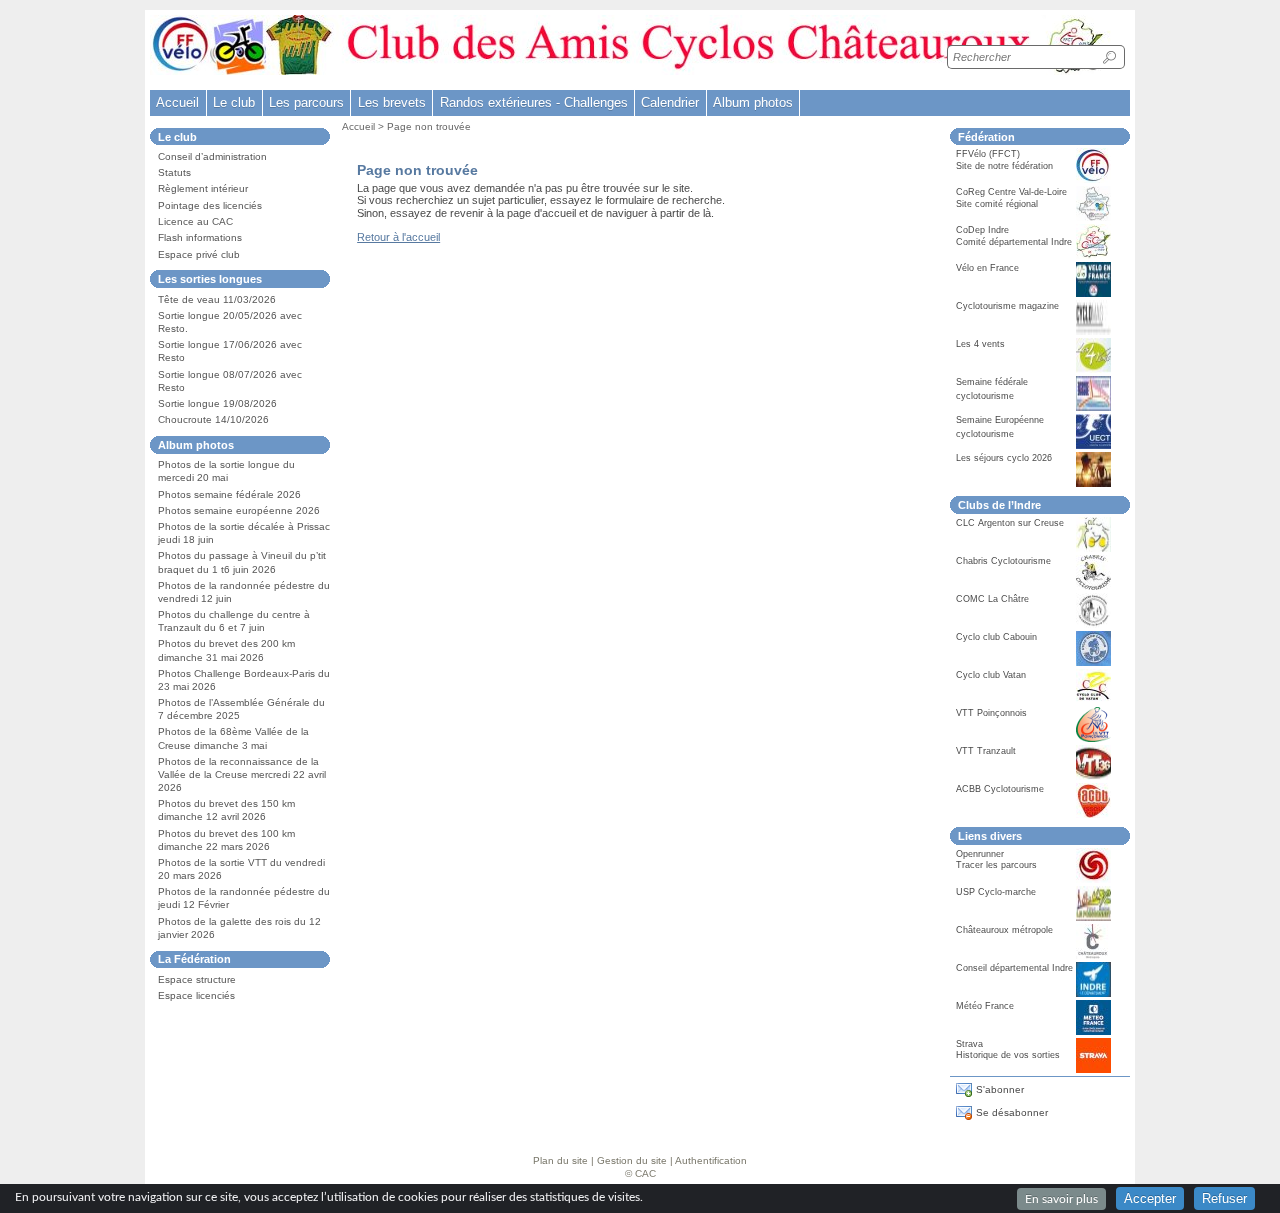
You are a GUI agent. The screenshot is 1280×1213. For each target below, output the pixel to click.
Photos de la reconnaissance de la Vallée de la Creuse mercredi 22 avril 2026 (242, 774)
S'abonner (1000, 1089)
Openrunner (980, 854)
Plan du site (560, 1160)
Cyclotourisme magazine (1007, 306)
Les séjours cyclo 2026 (1004, 458)
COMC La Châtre (992, 599)
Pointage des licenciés (210, 205)
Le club (234, 102)
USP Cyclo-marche (996, 892)
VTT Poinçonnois (991, 713)
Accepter (1150, 1198)
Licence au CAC (195, 221)
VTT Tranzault (986, 751)
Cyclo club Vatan (991, 675)
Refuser (1224, 1198)
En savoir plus (1061, 1199)
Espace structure (197, 979)
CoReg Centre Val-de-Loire (1011, 192)
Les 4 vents (980, 344)
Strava (969, 1044)
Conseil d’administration (212, 156)
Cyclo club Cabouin (996, 637)
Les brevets (392, 102)
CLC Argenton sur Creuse (1010, 523)
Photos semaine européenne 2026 (239, 510)
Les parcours (306, 102)
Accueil (177, 102)
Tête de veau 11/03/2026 (217, 299)
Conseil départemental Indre (1014, 968)
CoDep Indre (982, 230)
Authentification (711, 1160)
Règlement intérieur (203, 188)
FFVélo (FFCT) (988, 154)
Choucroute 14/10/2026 (213, 419)
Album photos (753, 102)
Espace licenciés (196, 995)
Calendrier (670, 102)
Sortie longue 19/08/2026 (217, 403)
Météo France (985, 1006)
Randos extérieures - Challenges (534, 102)
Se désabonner (1012, 1112)
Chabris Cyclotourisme (1003, 561)
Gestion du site (632, 1160)
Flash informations (200, 237)
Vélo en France (987, 268)
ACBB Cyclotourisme (1000, 789)
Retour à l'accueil (398, 237)
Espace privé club (199, 254)
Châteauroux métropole (1004, 930)
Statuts (174, 172)
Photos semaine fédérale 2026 (229, 494)
